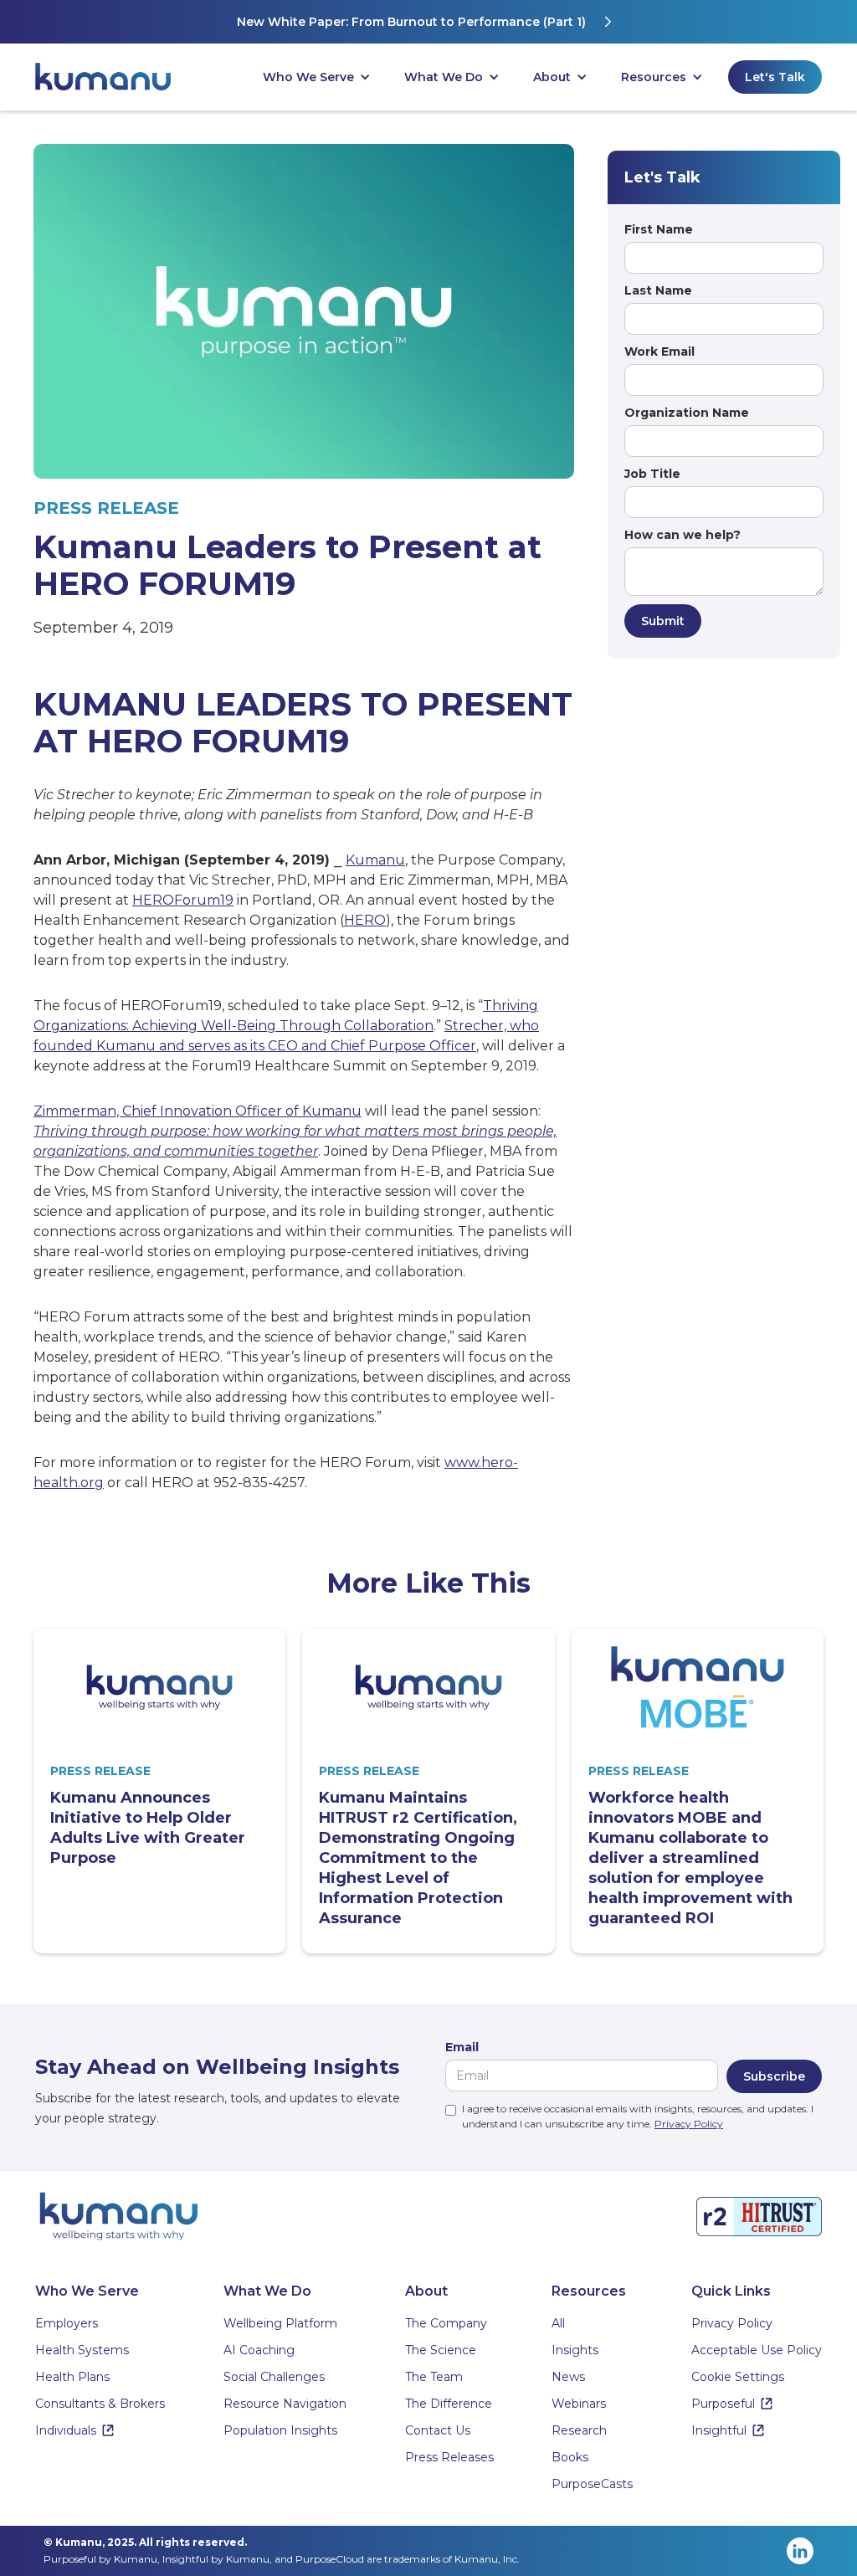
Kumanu (375, 860)
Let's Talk (775, 77)
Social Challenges (274, 2377)
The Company (446, 2323)
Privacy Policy (689, 2124)
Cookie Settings (738, 2377)
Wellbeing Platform (280, 2323)
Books (570, 2457)
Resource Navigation (285, 2404)
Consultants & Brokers (100, 2404)
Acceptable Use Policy (757, 2350)
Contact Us (438, 2430)
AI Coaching (259, 2350)
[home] (110, 77)
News (568, 2377)
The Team (434, 2377)
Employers (67, 2323)
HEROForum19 (183, 900)
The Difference (449, 2404)
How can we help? (683, 535)
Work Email (659, 352)
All (558, 2323)
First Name (659, 229)
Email (462, 2047)
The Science (441, 2350)
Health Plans (72, 2377)
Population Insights (280, 2430)
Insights (575, 2350)
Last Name (658, 290)
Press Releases (449, 2457)
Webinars (579, 2404)
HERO (365, 920)
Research (579, 2430)
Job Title (652, 474)
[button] (317, 77)
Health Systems (82, 2350)
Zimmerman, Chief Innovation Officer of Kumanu (198, 1111)
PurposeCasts (592, 2484)
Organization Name (687, 413)
